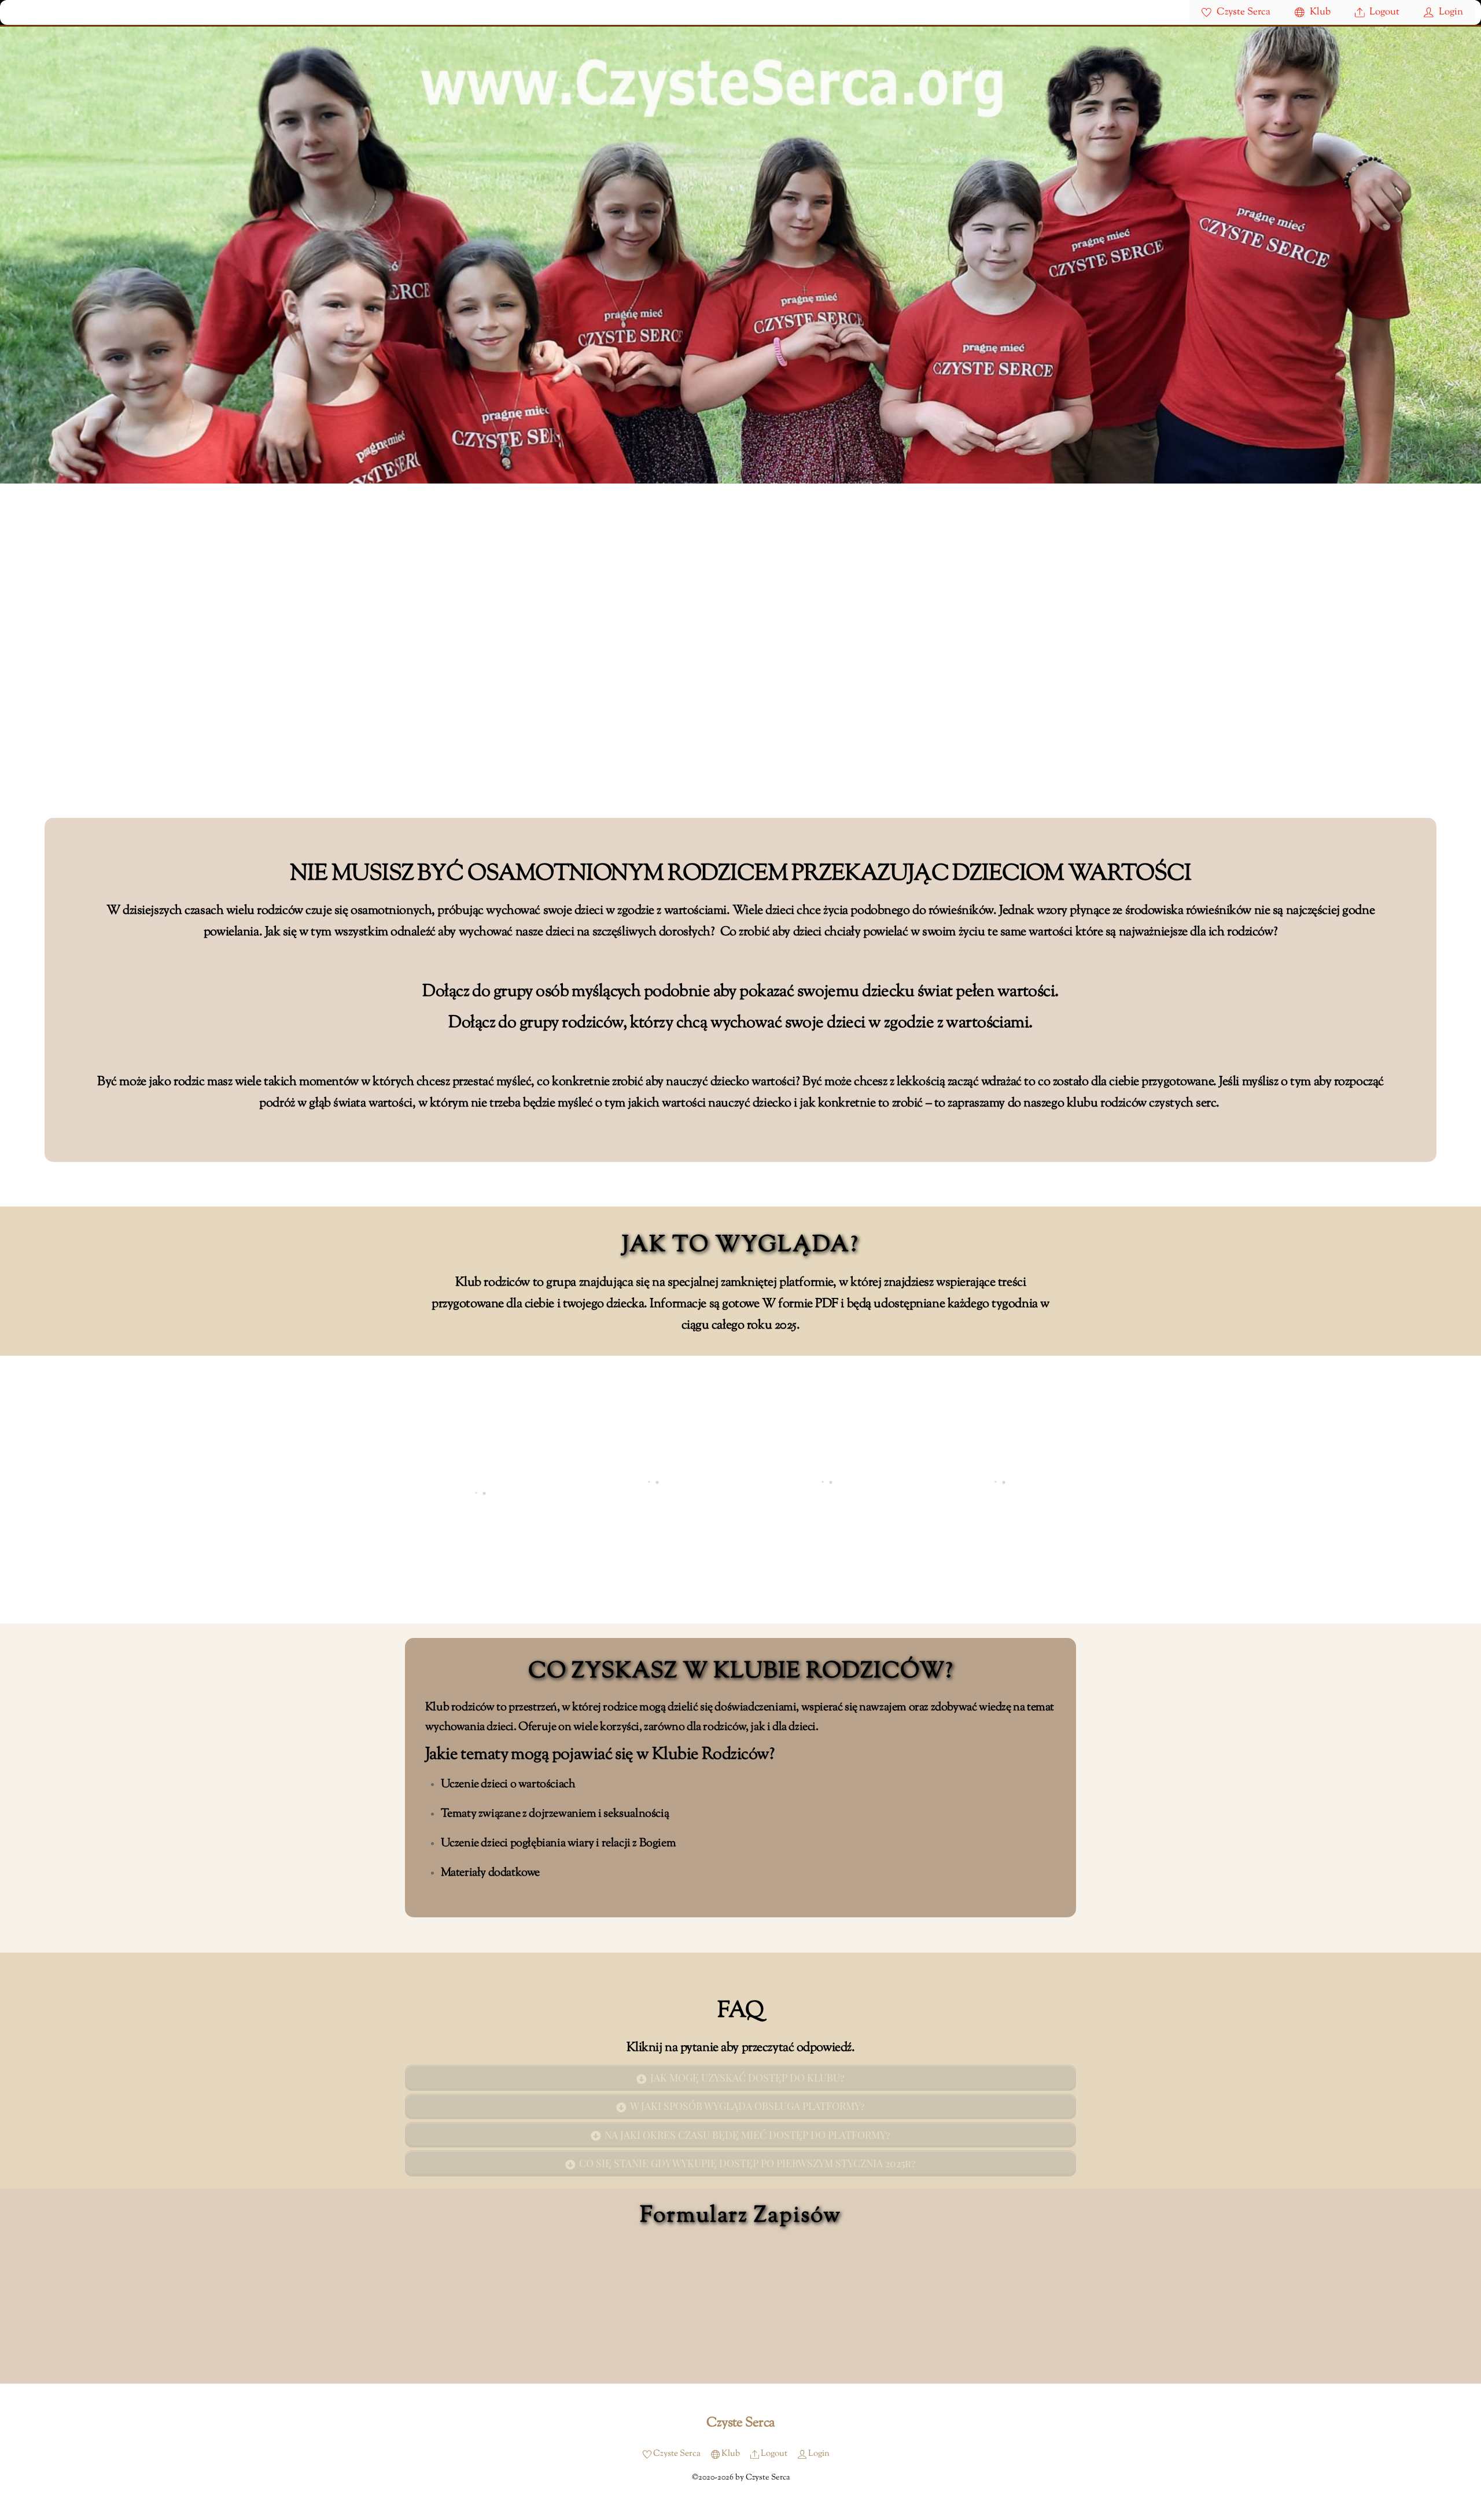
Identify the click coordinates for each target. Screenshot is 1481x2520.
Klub (1319, 12)
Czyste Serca (1242, 12)
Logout (1383, 12)
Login (1450, 12)
